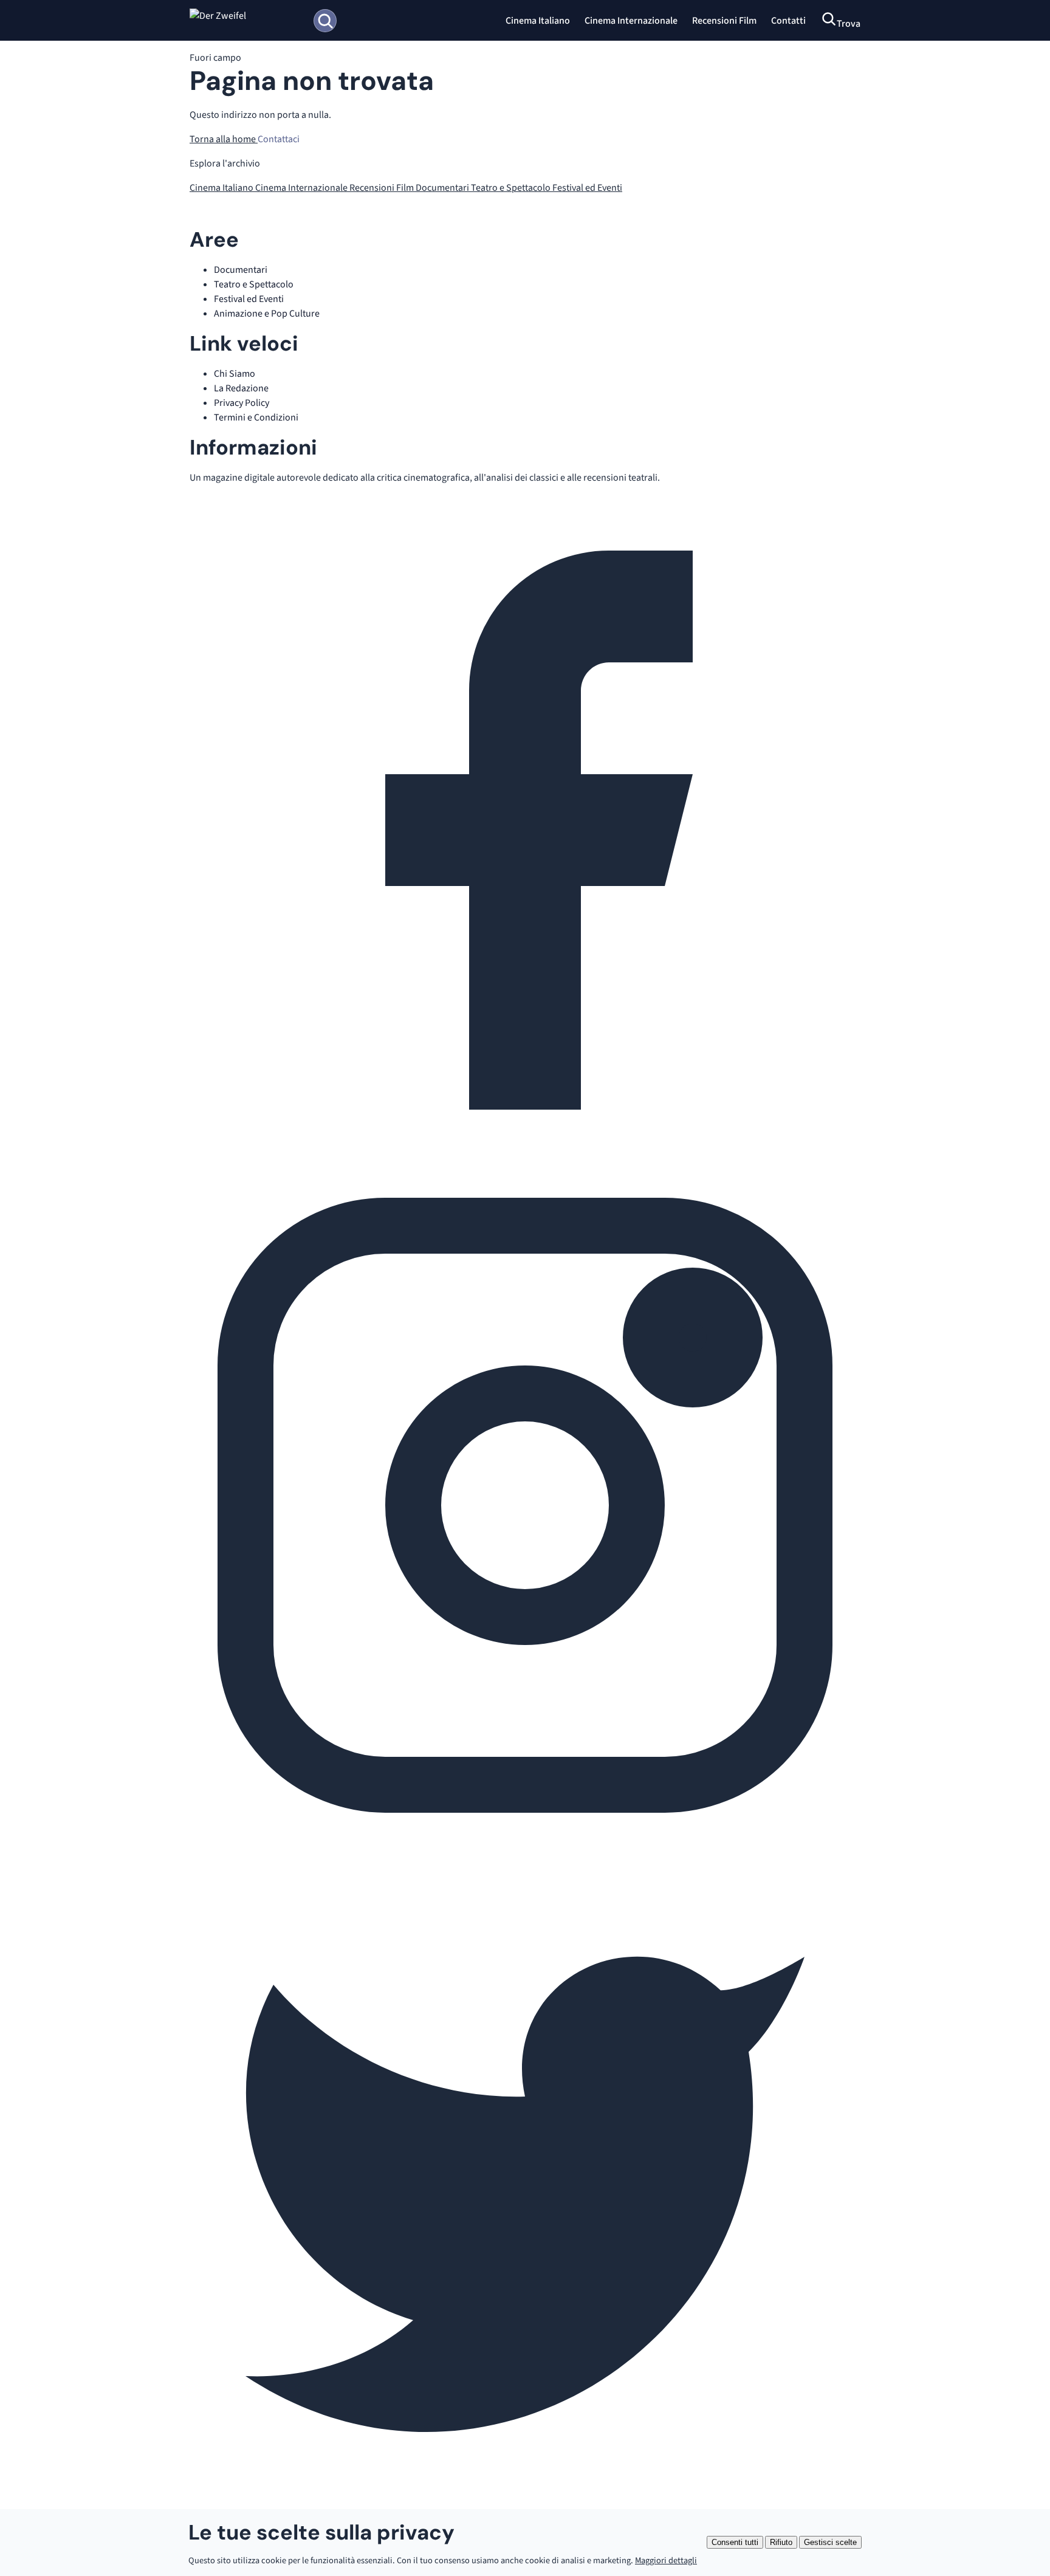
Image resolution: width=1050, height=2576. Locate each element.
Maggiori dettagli (666, 2561)
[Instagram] (525, 1838)
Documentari (443, 188)
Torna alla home (224, 139)
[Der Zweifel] (246, 21)
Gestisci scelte (830, 2542)
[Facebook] (525, 1163)
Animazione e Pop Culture (267, 314)
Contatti (788, 21)
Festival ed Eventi (587, 188)
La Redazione (241, 388)
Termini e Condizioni (256, 417)
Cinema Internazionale (631, 21)
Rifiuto (781, 2542)
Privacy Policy (242, 403)
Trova (849, 24)
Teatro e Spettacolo (512, 188)
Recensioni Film (724, 21)
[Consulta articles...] (325, 21)
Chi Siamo (235, 374)
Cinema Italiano (538, 21)
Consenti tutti (735, 2542)
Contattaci (279, 139)
